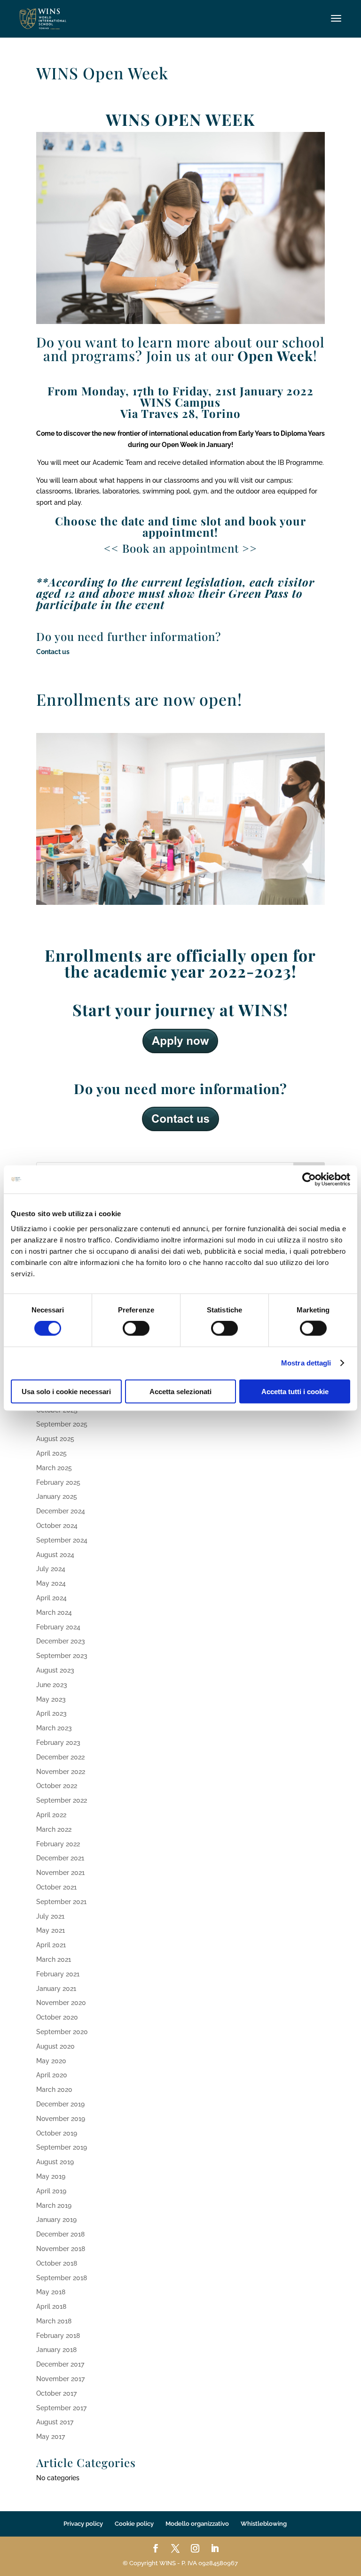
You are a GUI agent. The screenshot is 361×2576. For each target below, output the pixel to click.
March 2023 (54, 1728)
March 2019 (54, 2206)
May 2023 (51, 1699)
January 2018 (56, 2350)
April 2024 (51, 1598)
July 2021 (50, 1916)
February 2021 (58, 1974)
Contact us (53, 652)
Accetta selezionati (180, 1391)
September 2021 (61, 1902)
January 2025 (57, 1496)
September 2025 (62, 1424)
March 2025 (54, 1468)
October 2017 (56, 2393)
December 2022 (60, 1757)
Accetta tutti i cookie (295, 1391)
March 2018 (54, 2321)
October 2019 (57, 2133)
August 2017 (55, 2422)
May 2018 (51, 2292)
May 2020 (51, 2061)
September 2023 (62, 1656)
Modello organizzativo (197, 2524)
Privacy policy (83, 2524)
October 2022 (57, 1786)
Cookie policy (134, 2524)
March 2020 (54, 2090)
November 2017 (60, 2379)
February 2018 (58, 2336)
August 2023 (55, 1670)
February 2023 (58, 1743)
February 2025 (58, 1482)
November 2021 (60, 1873)
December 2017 (60, 2364)
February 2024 (58, 1627)
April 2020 (52, 2075)
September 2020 (62, 2032)
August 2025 (55, 1439)
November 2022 (61, 1772)
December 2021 (60, 1858)
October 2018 (57, 2263)
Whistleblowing (264, 2524)
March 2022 (54, 1829)
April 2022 (51, 1815)
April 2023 (51, 1713)
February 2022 (58, 1844)
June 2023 (52, 1685)
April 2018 (51, 2306)
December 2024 (61, 1511)
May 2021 (51, 1930)
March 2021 (54, 1959)
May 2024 (51, 1583)
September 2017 (61, 2408)
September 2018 (62, 2278)
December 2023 (61, 1641)
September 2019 (62, 2147)
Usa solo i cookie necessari (66, 1391)
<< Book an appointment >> (180, 548)
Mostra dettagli (306, 1363)
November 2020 (61, 2003)
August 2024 (55, 1555)
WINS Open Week (102, 73)
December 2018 (60, 2234)
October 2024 (57, 1526)
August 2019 (55, 2162)
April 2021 (51, 1945)
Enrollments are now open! (139, 699)
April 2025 (51, 1453)
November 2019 (61, 2119)
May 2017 (51, 2437)
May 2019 (51, 2176)
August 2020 (55, 2046)
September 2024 (62, 1540)
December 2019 (60, 2104)
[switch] (136, 1328)
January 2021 (56, 1989)
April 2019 (51, 2191)
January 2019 (56, 2220)
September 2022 (62, 1800)
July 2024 (51, 1569)
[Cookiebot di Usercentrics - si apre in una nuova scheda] (309, 1180)
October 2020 (57, 2017)
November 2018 (61, 2249)
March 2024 (54, 1612)
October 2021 (56, 1887)
